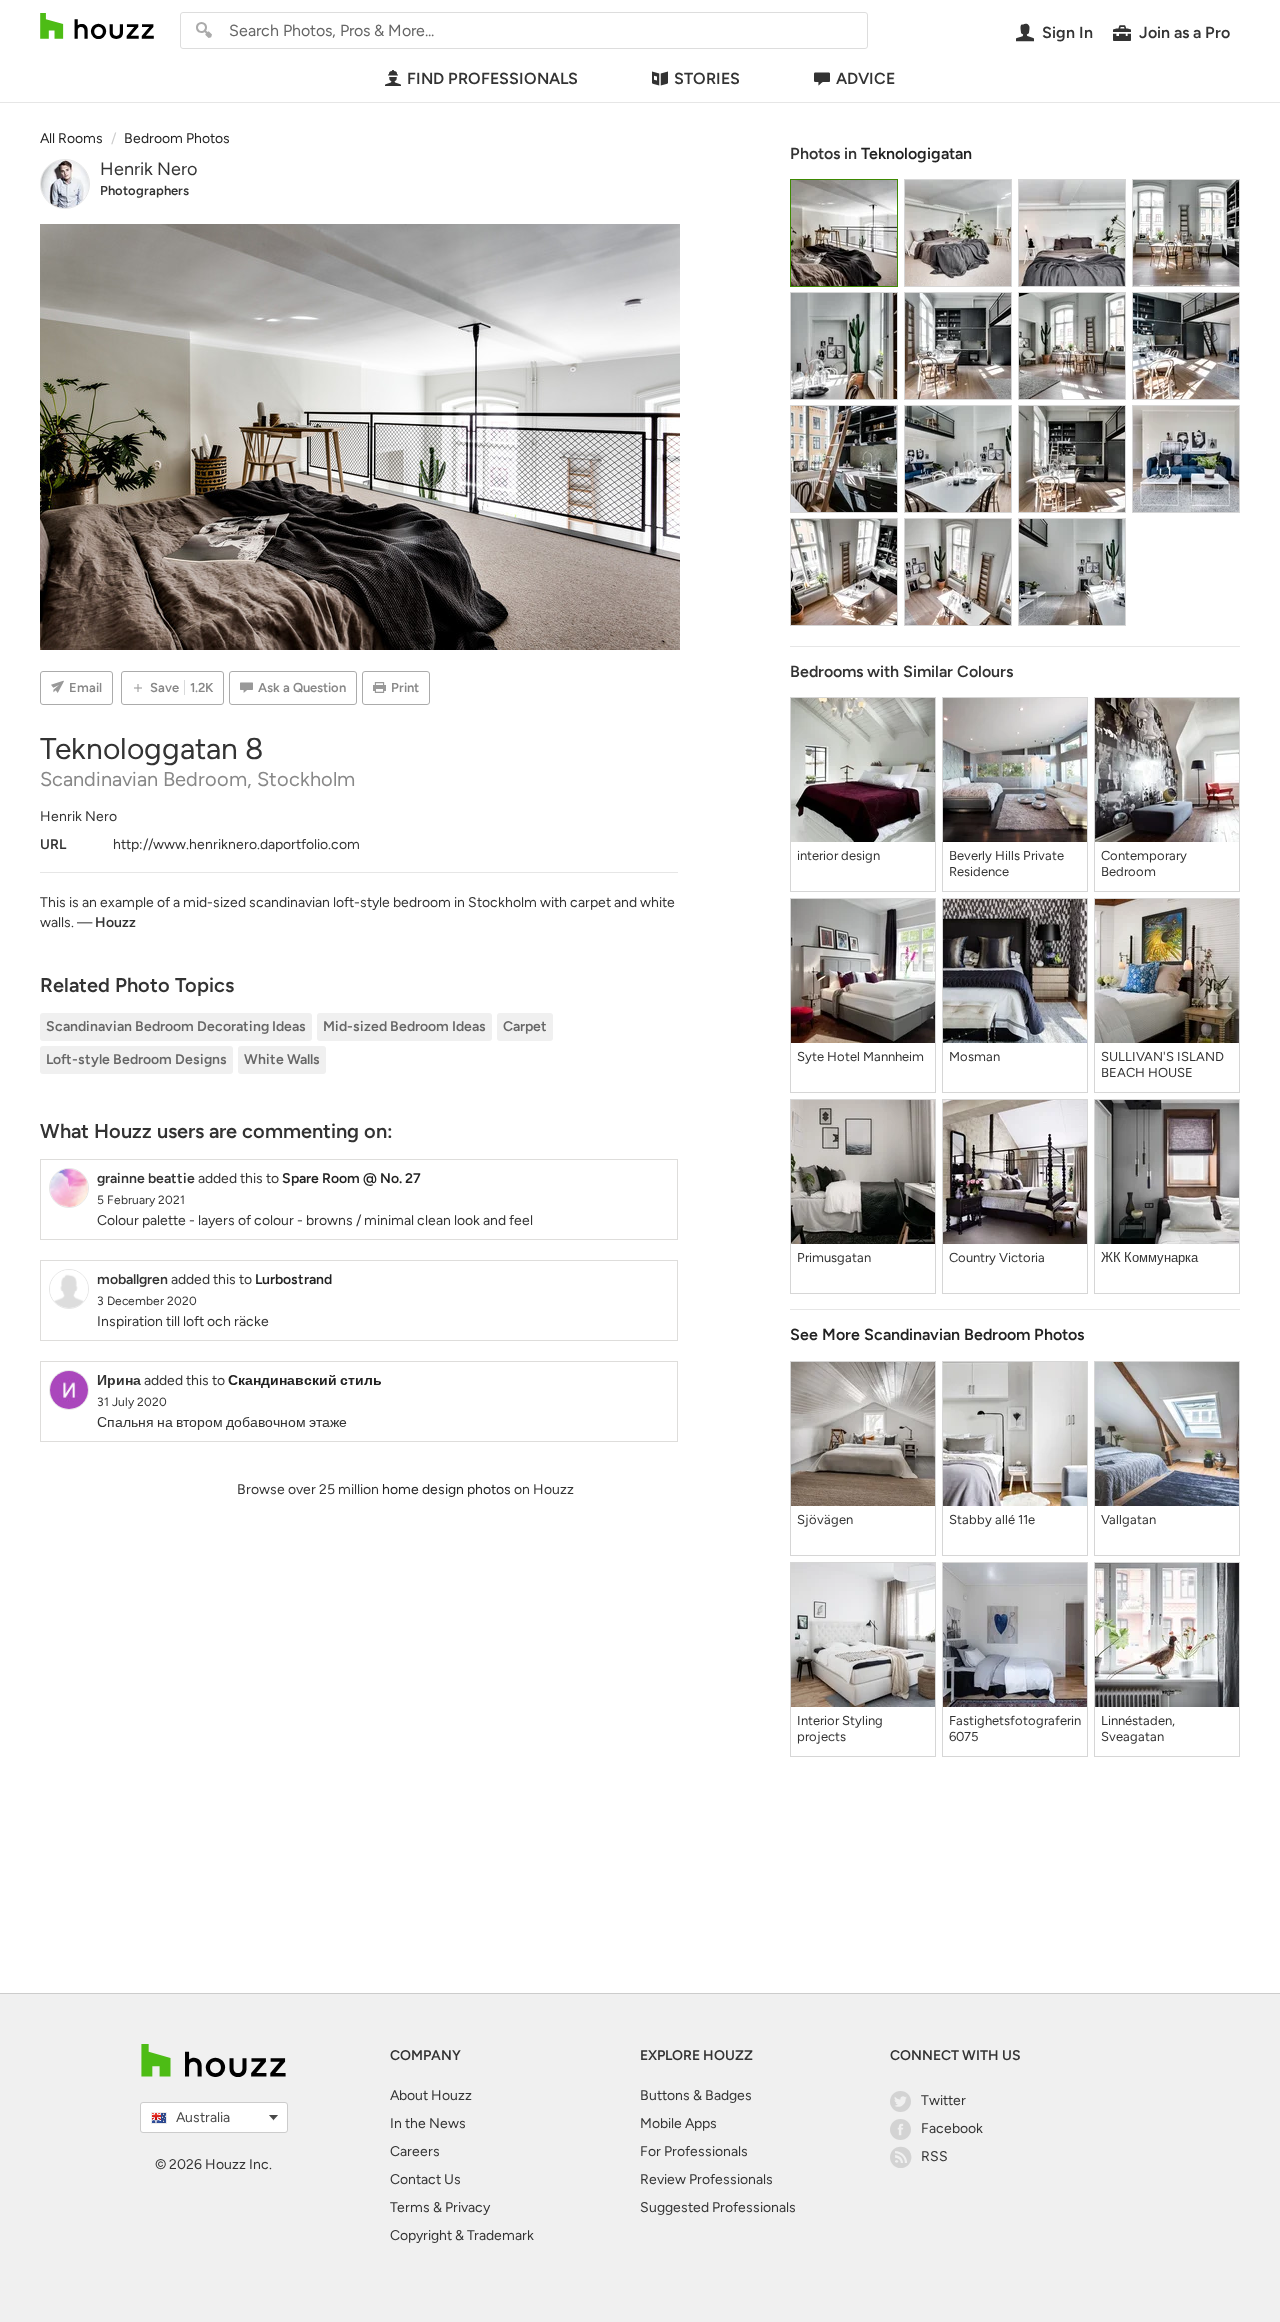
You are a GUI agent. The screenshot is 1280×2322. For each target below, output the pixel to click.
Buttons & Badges (696, 2095)
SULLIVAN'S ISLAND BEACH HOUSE (1162, 1064)
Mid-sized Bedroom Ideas (404, 1026)
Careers (415, 2151)
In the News (428, 2123)
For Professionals (694, 2151)
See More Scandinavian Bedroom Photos (937, 1334)
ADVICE (865, 78)
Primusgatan (834, 1257)
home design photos (446, 1489)
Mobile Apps (678, 2123)
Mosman (974, 1056)
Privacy (467, 2207)
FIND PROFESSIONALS (492, 78)
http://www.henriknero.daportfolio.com (236, 844)
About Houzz (431, 2095)
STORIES (707, 78)
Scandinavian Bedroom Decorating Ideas (176, 1026)
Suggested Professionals (718, 2207)
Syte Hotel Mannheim (860, 1056)
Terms (410, 2207)
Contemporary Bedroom (1144, 863)
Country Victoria (997, 1257)
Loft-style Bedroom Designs (136, 1059)
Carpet (525, 1026)
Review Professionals (706, 2179)
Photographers (144, 190)
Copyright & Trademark (462, 2235)
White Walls (282, 1059)
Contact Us (425, 2179)
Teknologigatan (916, 153)
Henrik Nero (148, 169)
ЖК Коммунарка (1149, 1257)
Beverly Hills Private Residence (1006, 863)
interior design (838, 855)
